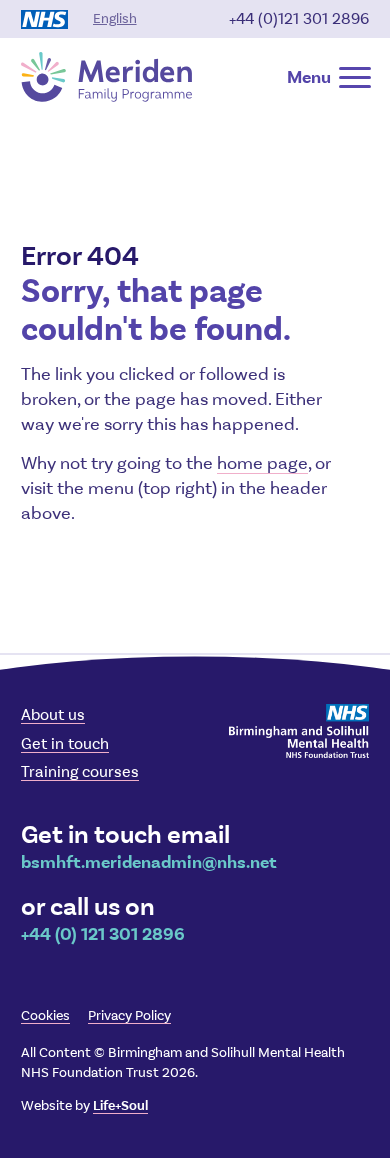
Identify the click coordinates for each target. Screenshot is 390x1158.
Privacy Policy (129, 1015)
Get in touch (65, 743)
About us (53, 714)
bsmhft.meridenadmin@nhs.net (149, 862)
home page (262, 463)
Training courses (80, 771)
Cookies (45, 1015)
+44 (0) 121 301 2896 (103, 934)
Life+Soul (120, 1105)
